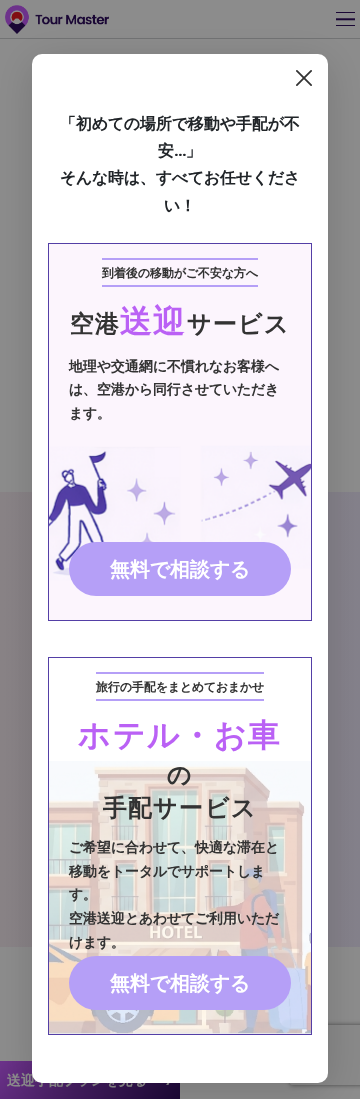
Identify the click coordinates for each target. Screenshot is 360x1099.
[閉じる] (304, 78)
